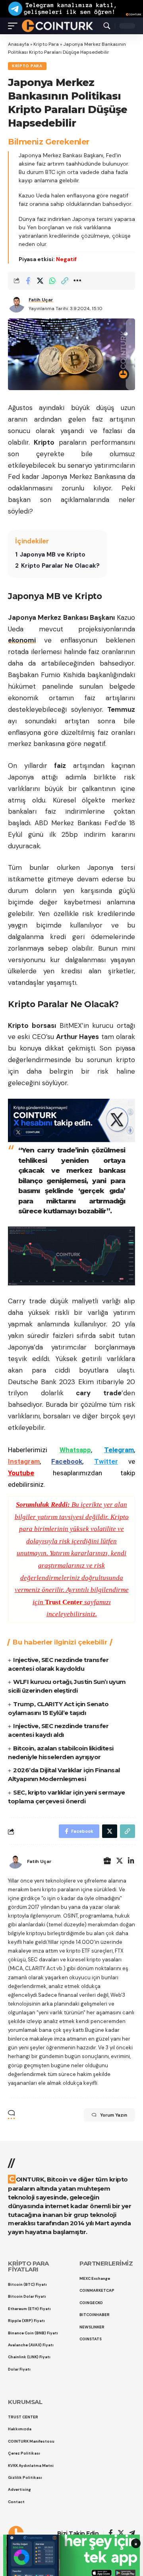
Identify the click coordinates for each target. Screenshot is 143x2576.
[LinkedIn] (131, 1862)
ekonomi (22, 640)
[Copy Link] (65, 281)
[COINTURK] (57, 25)
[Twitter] (120, 1862)
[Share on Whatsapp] (52, 281)
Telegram (119, 1450)
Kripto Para (46, 44)
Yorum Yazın (114, 2115)
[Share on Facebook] (28, 281)
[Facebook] (111, 2534)
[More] (77, 281)
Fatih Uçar (41, 300)
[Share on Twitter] (40, 281)
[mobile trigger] (15, 25)
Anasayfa (18, 44)
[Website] (107, 1862)
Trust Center (64, 1602)
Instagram (24, 1461)
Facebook (67, 1461)
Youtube (21, 1473)
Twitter (106, 1461)
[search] (107, 26)
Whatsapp (75, 1450)
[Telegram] (132, 2534)
